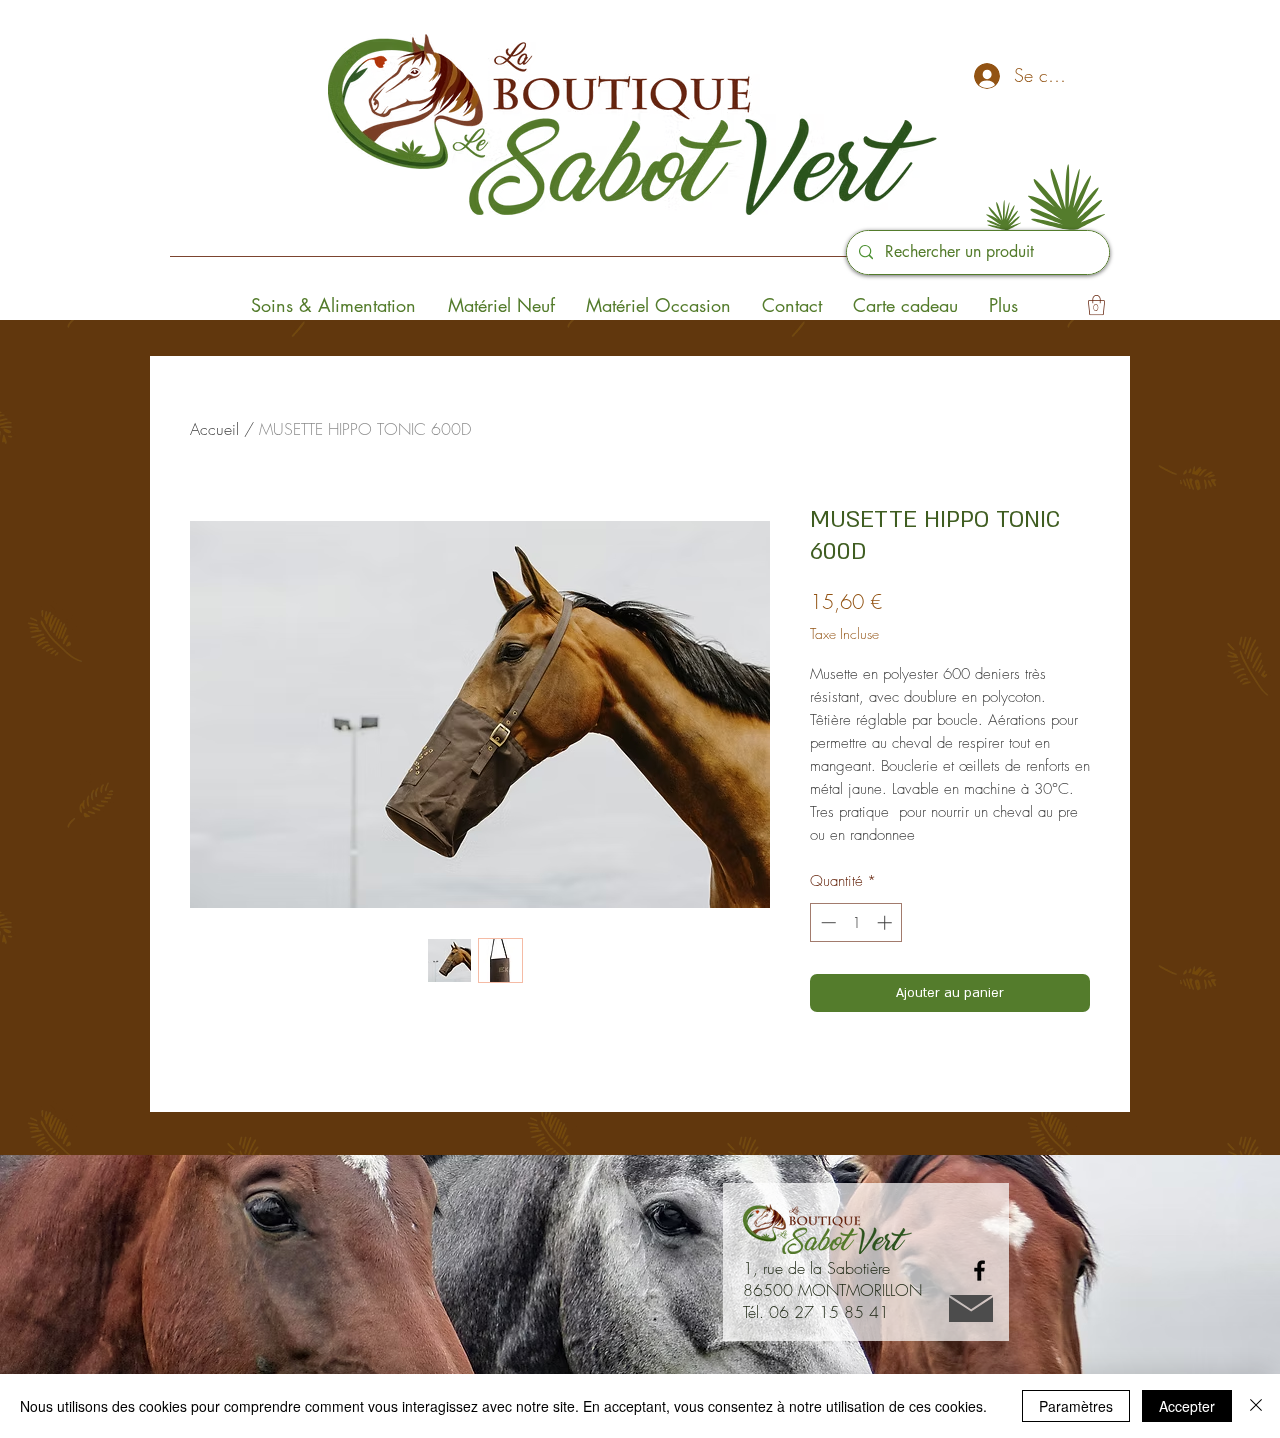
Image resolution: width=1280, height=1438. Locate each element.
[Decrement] (826, 922)
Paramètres (1076, 1406)
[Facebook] (979, 1270)
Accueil (214, 429)
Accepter (1187, 1406)
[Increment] (886, 922)
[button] (1096, 305)
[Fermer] (1256, 1406)
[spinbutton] (856, 922)
